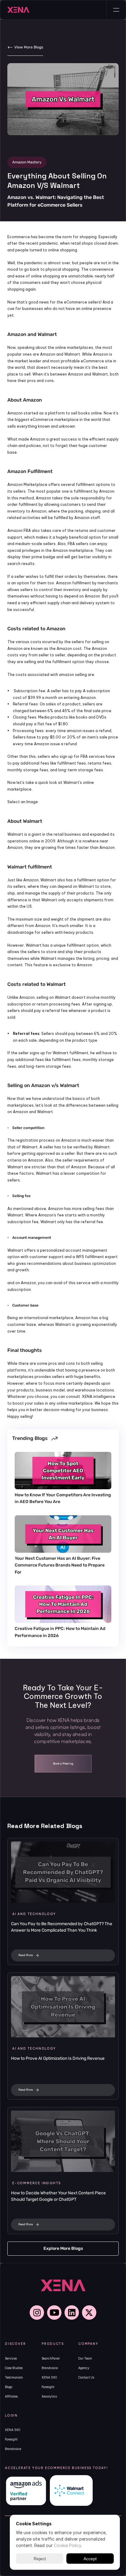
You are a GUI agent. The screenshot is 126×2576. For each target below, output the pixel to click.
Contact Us (86, 2378)
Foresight (48, 2387)
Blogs (9, 2387)
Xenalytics (49, 2397)
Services (11, 2358)
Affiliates (11, 2397)
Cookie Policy (67, 2545)
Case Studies (14, 2368)
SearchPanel (51, 2358)
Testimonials (14, 2378)
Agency (84, 2368)
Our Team (85, 2358)
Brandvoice (50, 2368)
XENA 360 (49, 2378)
